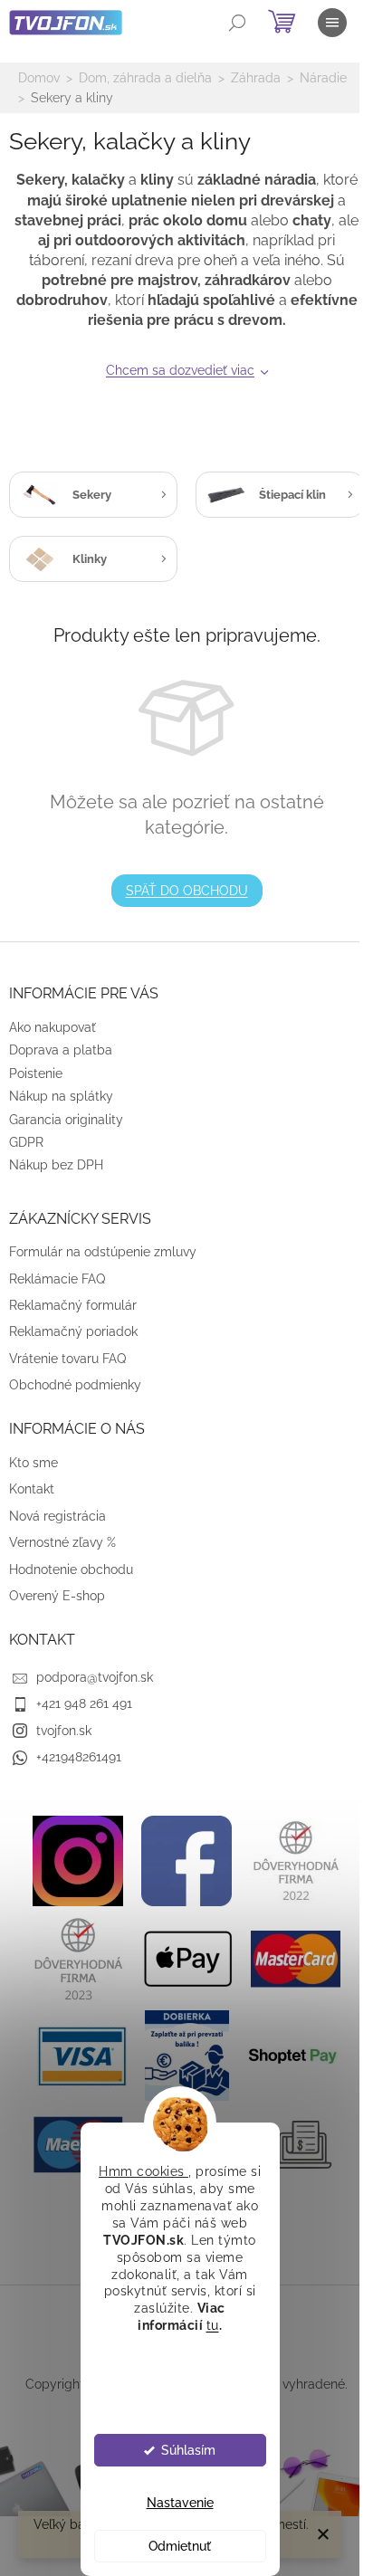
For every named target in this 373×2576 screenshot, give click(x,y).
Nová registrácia (57, 1516)
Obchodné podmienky (75, 1385)
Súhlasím (188, 2450)
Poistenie (36, 1073)
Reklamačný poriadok (73, 1331)
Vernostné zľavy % (62, 1542)
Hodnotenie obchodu (71, 1569)
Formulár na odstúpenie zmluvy (103, 1252)
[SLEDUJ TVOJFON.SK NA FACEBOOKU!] (186, 1860)
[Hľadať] (237, 23)
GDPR (26, 1142)
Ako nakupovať (53, 1027)
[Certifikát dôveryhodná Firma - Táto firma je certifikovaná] (295, 1860)
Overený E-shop (57, 1596)
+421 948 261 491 (84, 1703)
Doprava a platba (61, 1050)
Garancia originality (66, 1120)
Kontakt (32, 1489)
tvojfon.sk (64, 1731)
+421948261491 (79, 1757)
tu (213, 2325)
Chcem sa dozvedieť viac (180, 370)
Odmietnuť (180, 2546)
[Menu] (332, 23)
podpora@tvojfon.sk (95, 1677)
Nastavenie (180, 2503)
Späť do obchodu (187, 891)
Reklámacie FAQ (57, 1279)
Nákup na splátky (61, 1096)
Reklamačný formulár (73, 1305)
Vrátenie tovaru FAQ (67, 1359)
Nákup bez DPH (56, 1165)
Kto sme (33, 1463)
